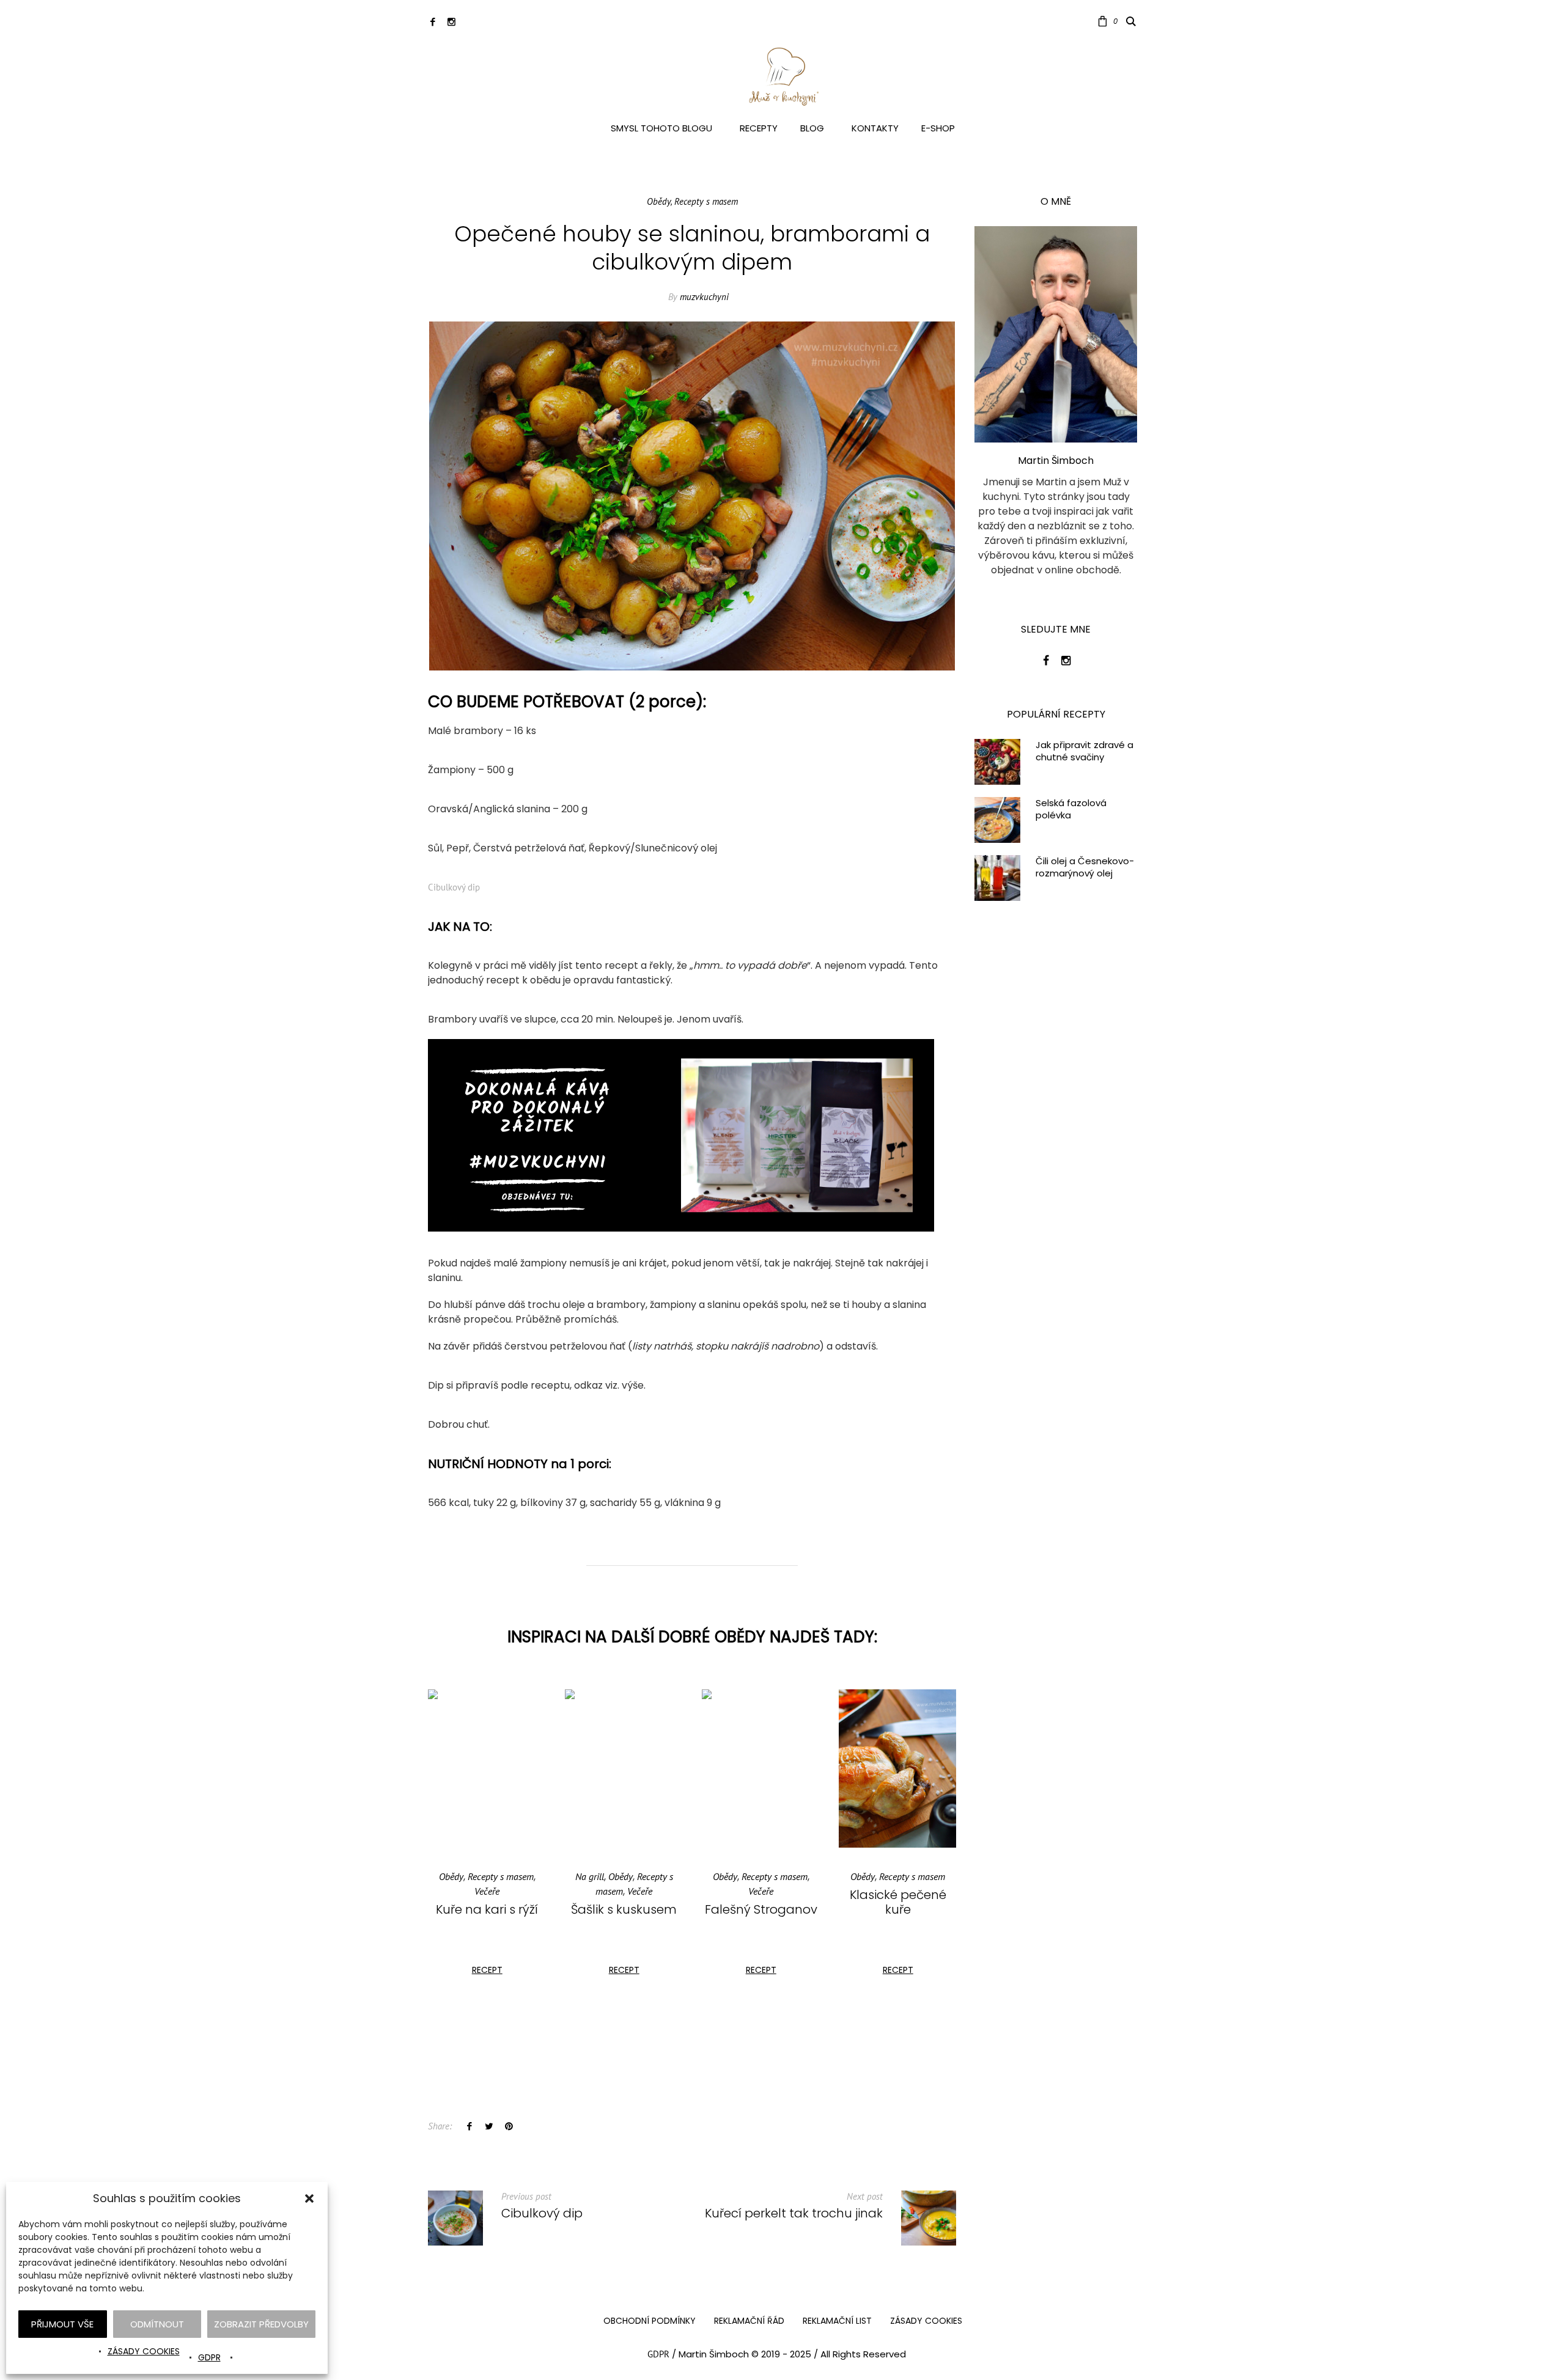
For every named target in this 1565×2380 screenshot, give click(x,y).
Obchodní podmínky (650, 2321)
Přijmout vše (62, 2324)
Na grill (453, 1876)
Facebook (469, 2126)
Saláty (899, 1891)
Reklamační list (837, 2321)
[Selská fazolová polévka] (997, 819)
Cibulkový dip (454, 887)
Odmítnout (157, 2324)
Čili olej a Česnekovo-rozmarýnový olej (1085, 867)
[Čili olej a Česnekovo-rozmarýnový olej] (997, 877)
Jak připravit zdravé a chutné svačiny (1084, 751)
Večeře (503, 1891)
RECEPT (487, 1970)
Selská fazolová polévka (1071, 809)
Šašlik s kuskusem (487, 1909)
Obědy (659, 201)
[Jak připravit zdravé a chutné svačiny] (997, 761)
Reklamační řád (749, 2321)
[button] (309, 2198)
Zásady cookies (144, 2351)
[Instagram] (451, 22)
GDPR (209, 2357)
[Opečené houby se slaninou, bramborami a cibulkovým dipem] (692, 495)
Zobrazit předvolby (261, 2324)
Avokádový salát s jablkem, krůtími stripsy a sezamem (898, 1924)
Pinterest (509, 2126)
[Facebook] (433, 22)
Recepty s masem (706, 201)
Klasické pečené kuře (761, 1902)
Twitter (489, 2126)
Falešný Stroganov (624, 1909)
